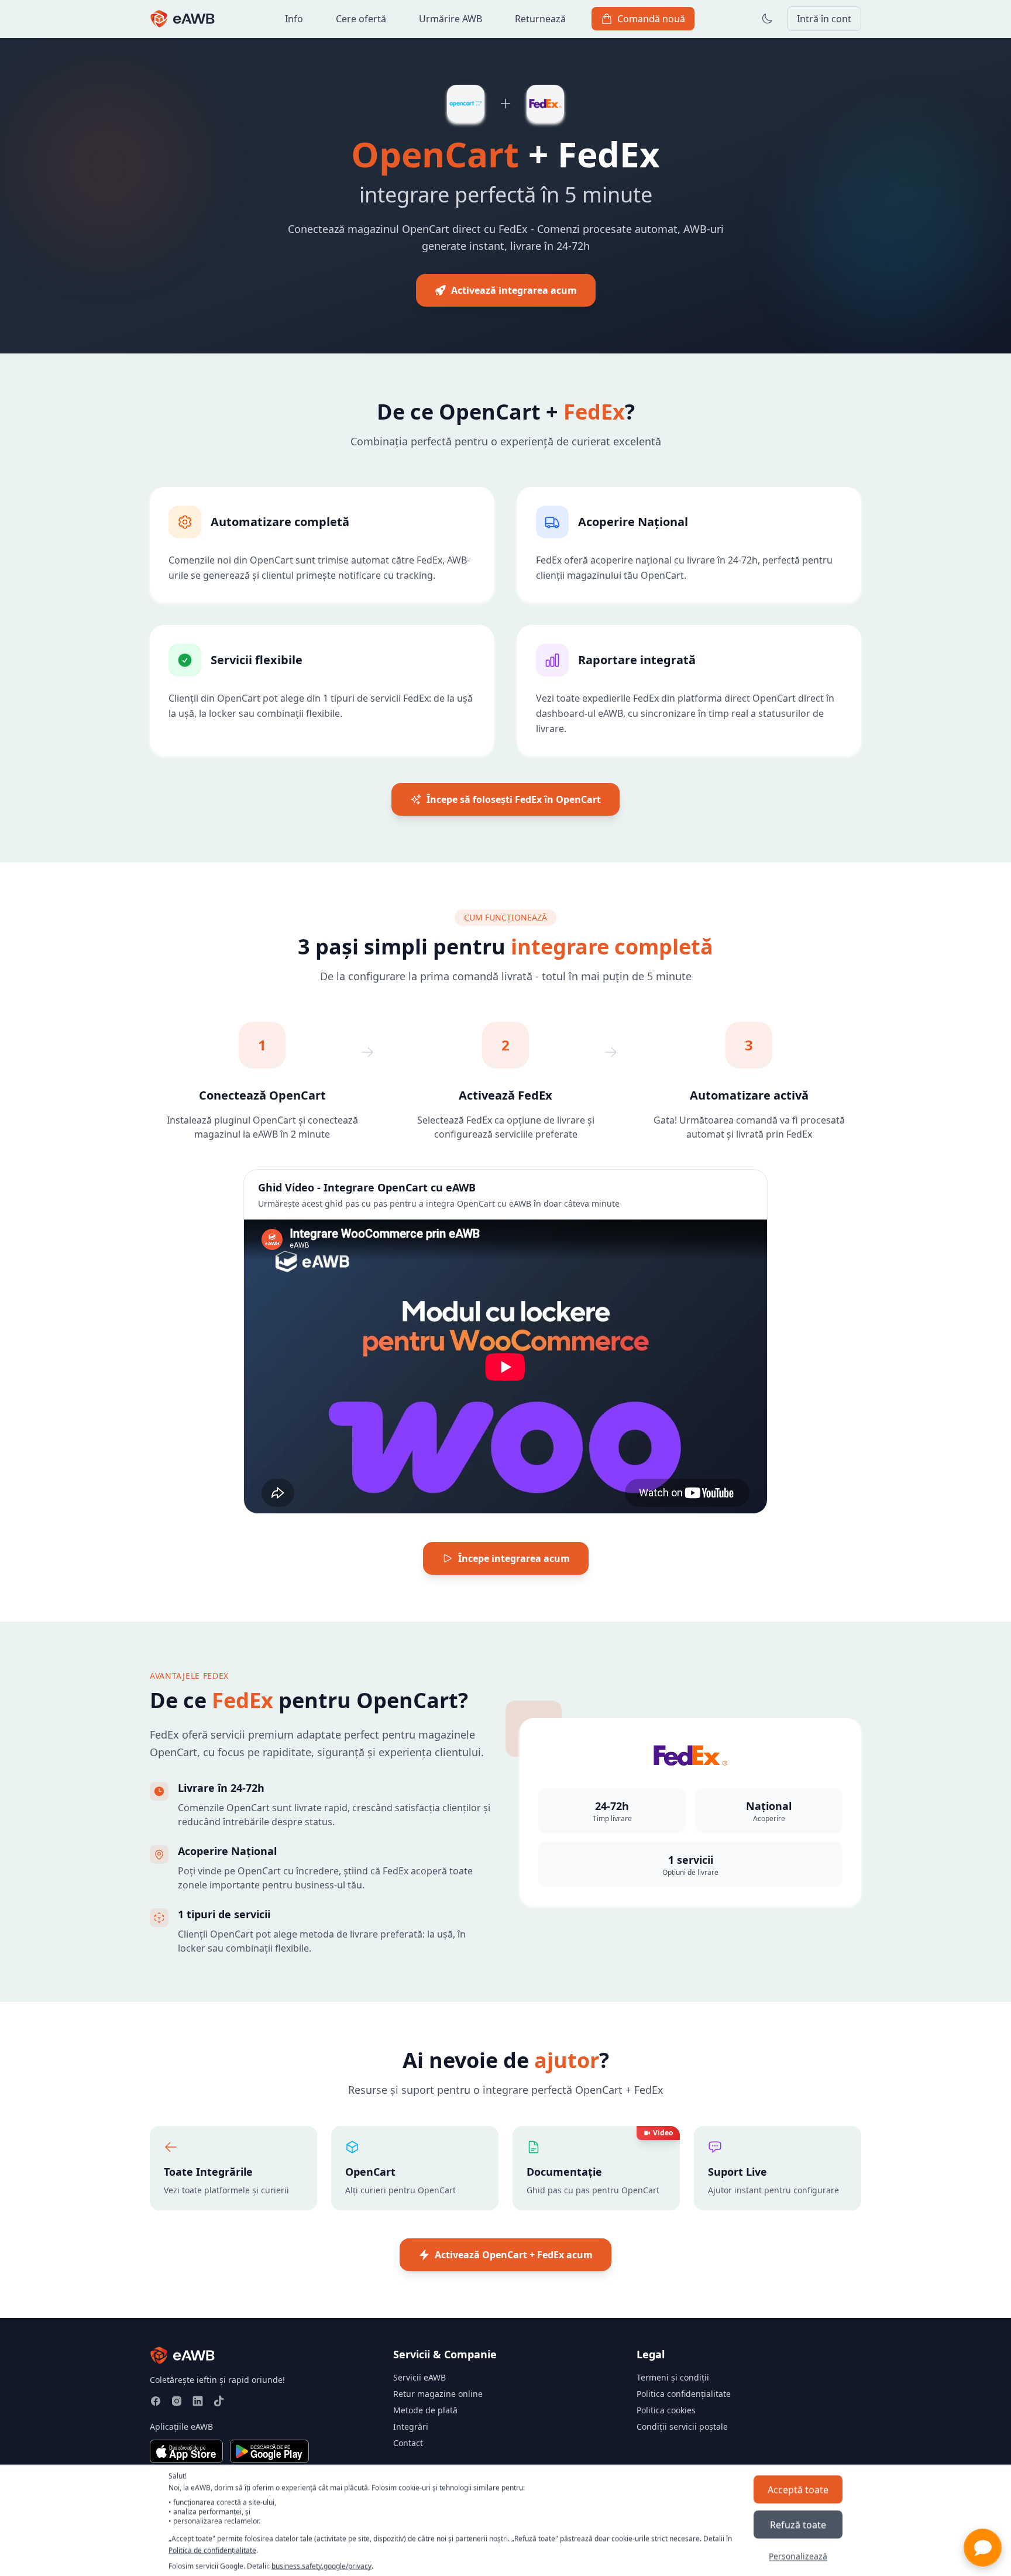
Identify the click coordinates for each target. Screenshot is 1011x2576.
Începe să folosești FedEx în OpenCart (514, 799)
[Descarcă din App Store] (186, 2451)
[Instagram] (177, 2401)
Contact (408, 2443)
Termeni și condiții (673, 2377)
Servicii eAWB (419, 2377)
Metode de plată (425, 2410)
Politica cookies (666, 2410)
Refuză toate (798, 2524)
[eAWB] (183, 19)
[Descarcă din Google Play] (269, 2451)
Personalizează (798, 2555)
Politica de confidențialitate (212, 2549)
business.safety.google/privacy (321, 2566)
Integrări (411, 2426)
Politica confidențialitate (684, 2394)
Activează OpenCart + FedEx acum (514, 2255)
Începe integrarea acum (514, 1558)
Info (294, 19)
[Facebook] (156, 2401)
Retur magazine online (438, 2394)
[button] (983, 2548)
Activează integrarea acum (514, 290)
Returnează (540, 19)
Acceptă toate (798, 2489)
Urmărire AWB (451, 19)
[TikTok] (219, 2401)
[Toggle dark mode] (767, 19)
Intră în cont (824, 19)
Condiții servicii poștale (682, 2426)
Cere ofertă (361, 19)
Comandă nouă (651, 19)
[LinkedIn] (198, 2401)
